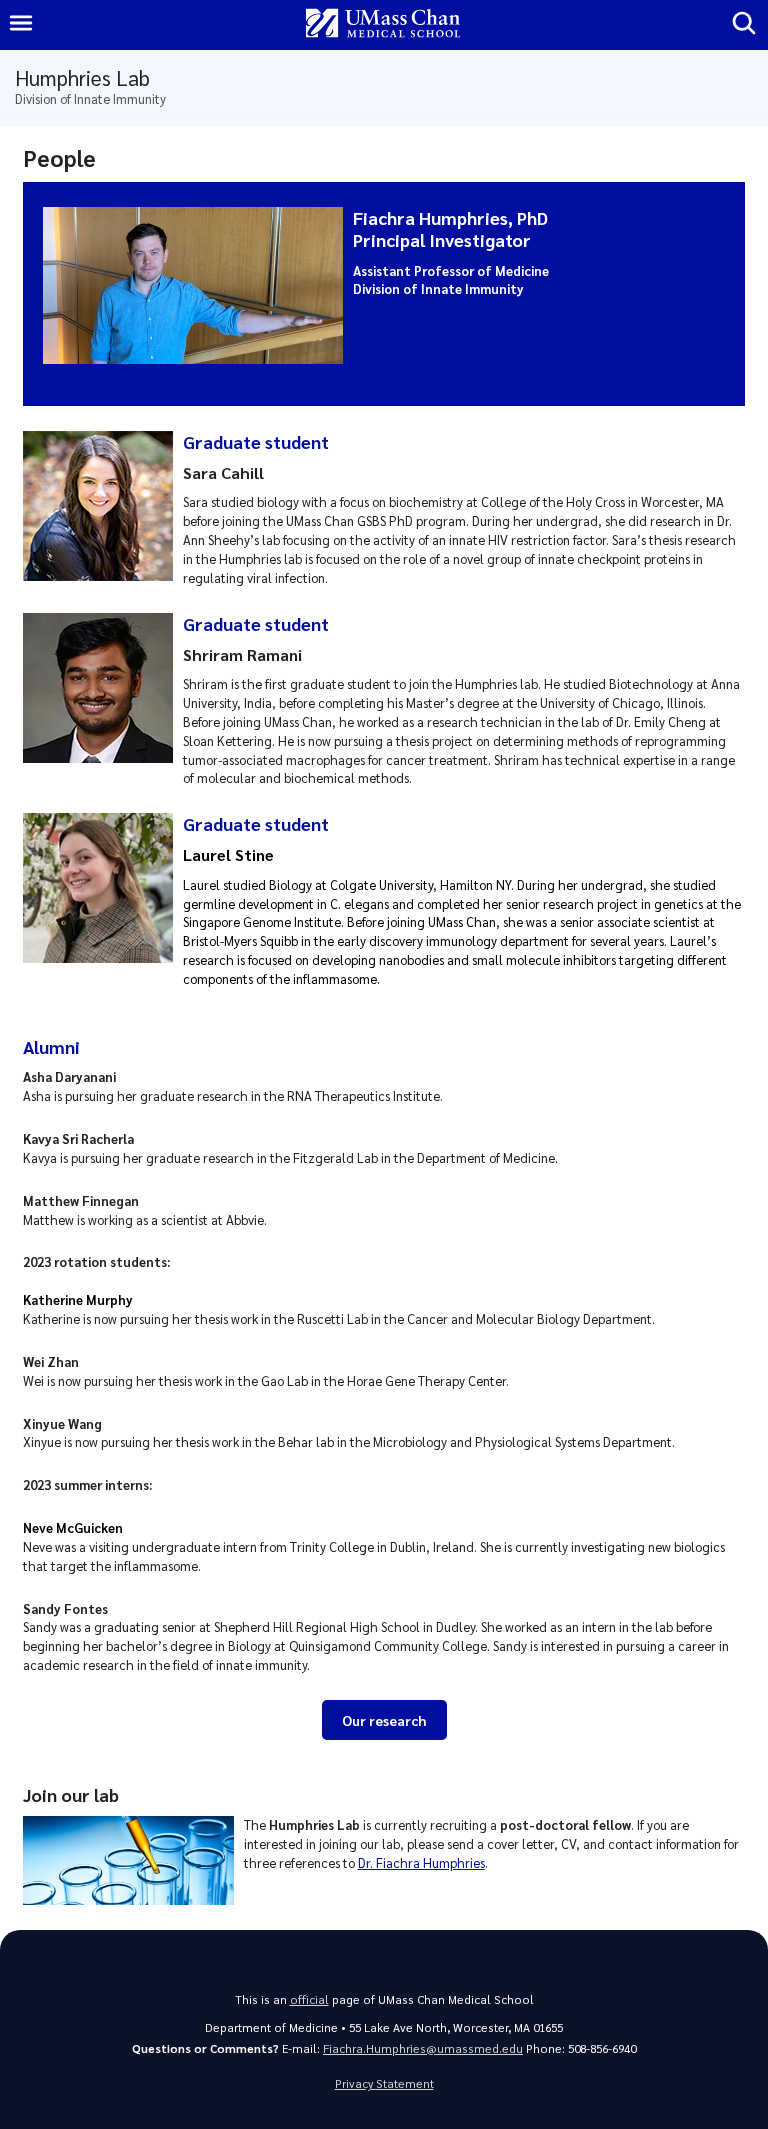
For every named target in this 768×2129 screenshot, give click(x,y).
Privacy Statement (384, 2083)
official (309, 1999)
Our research (384, 1720)
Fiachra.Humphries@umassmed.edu (423, 2048)
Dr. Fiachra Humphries (421, 1862)
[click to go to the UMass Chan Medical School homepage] (383, 24)
